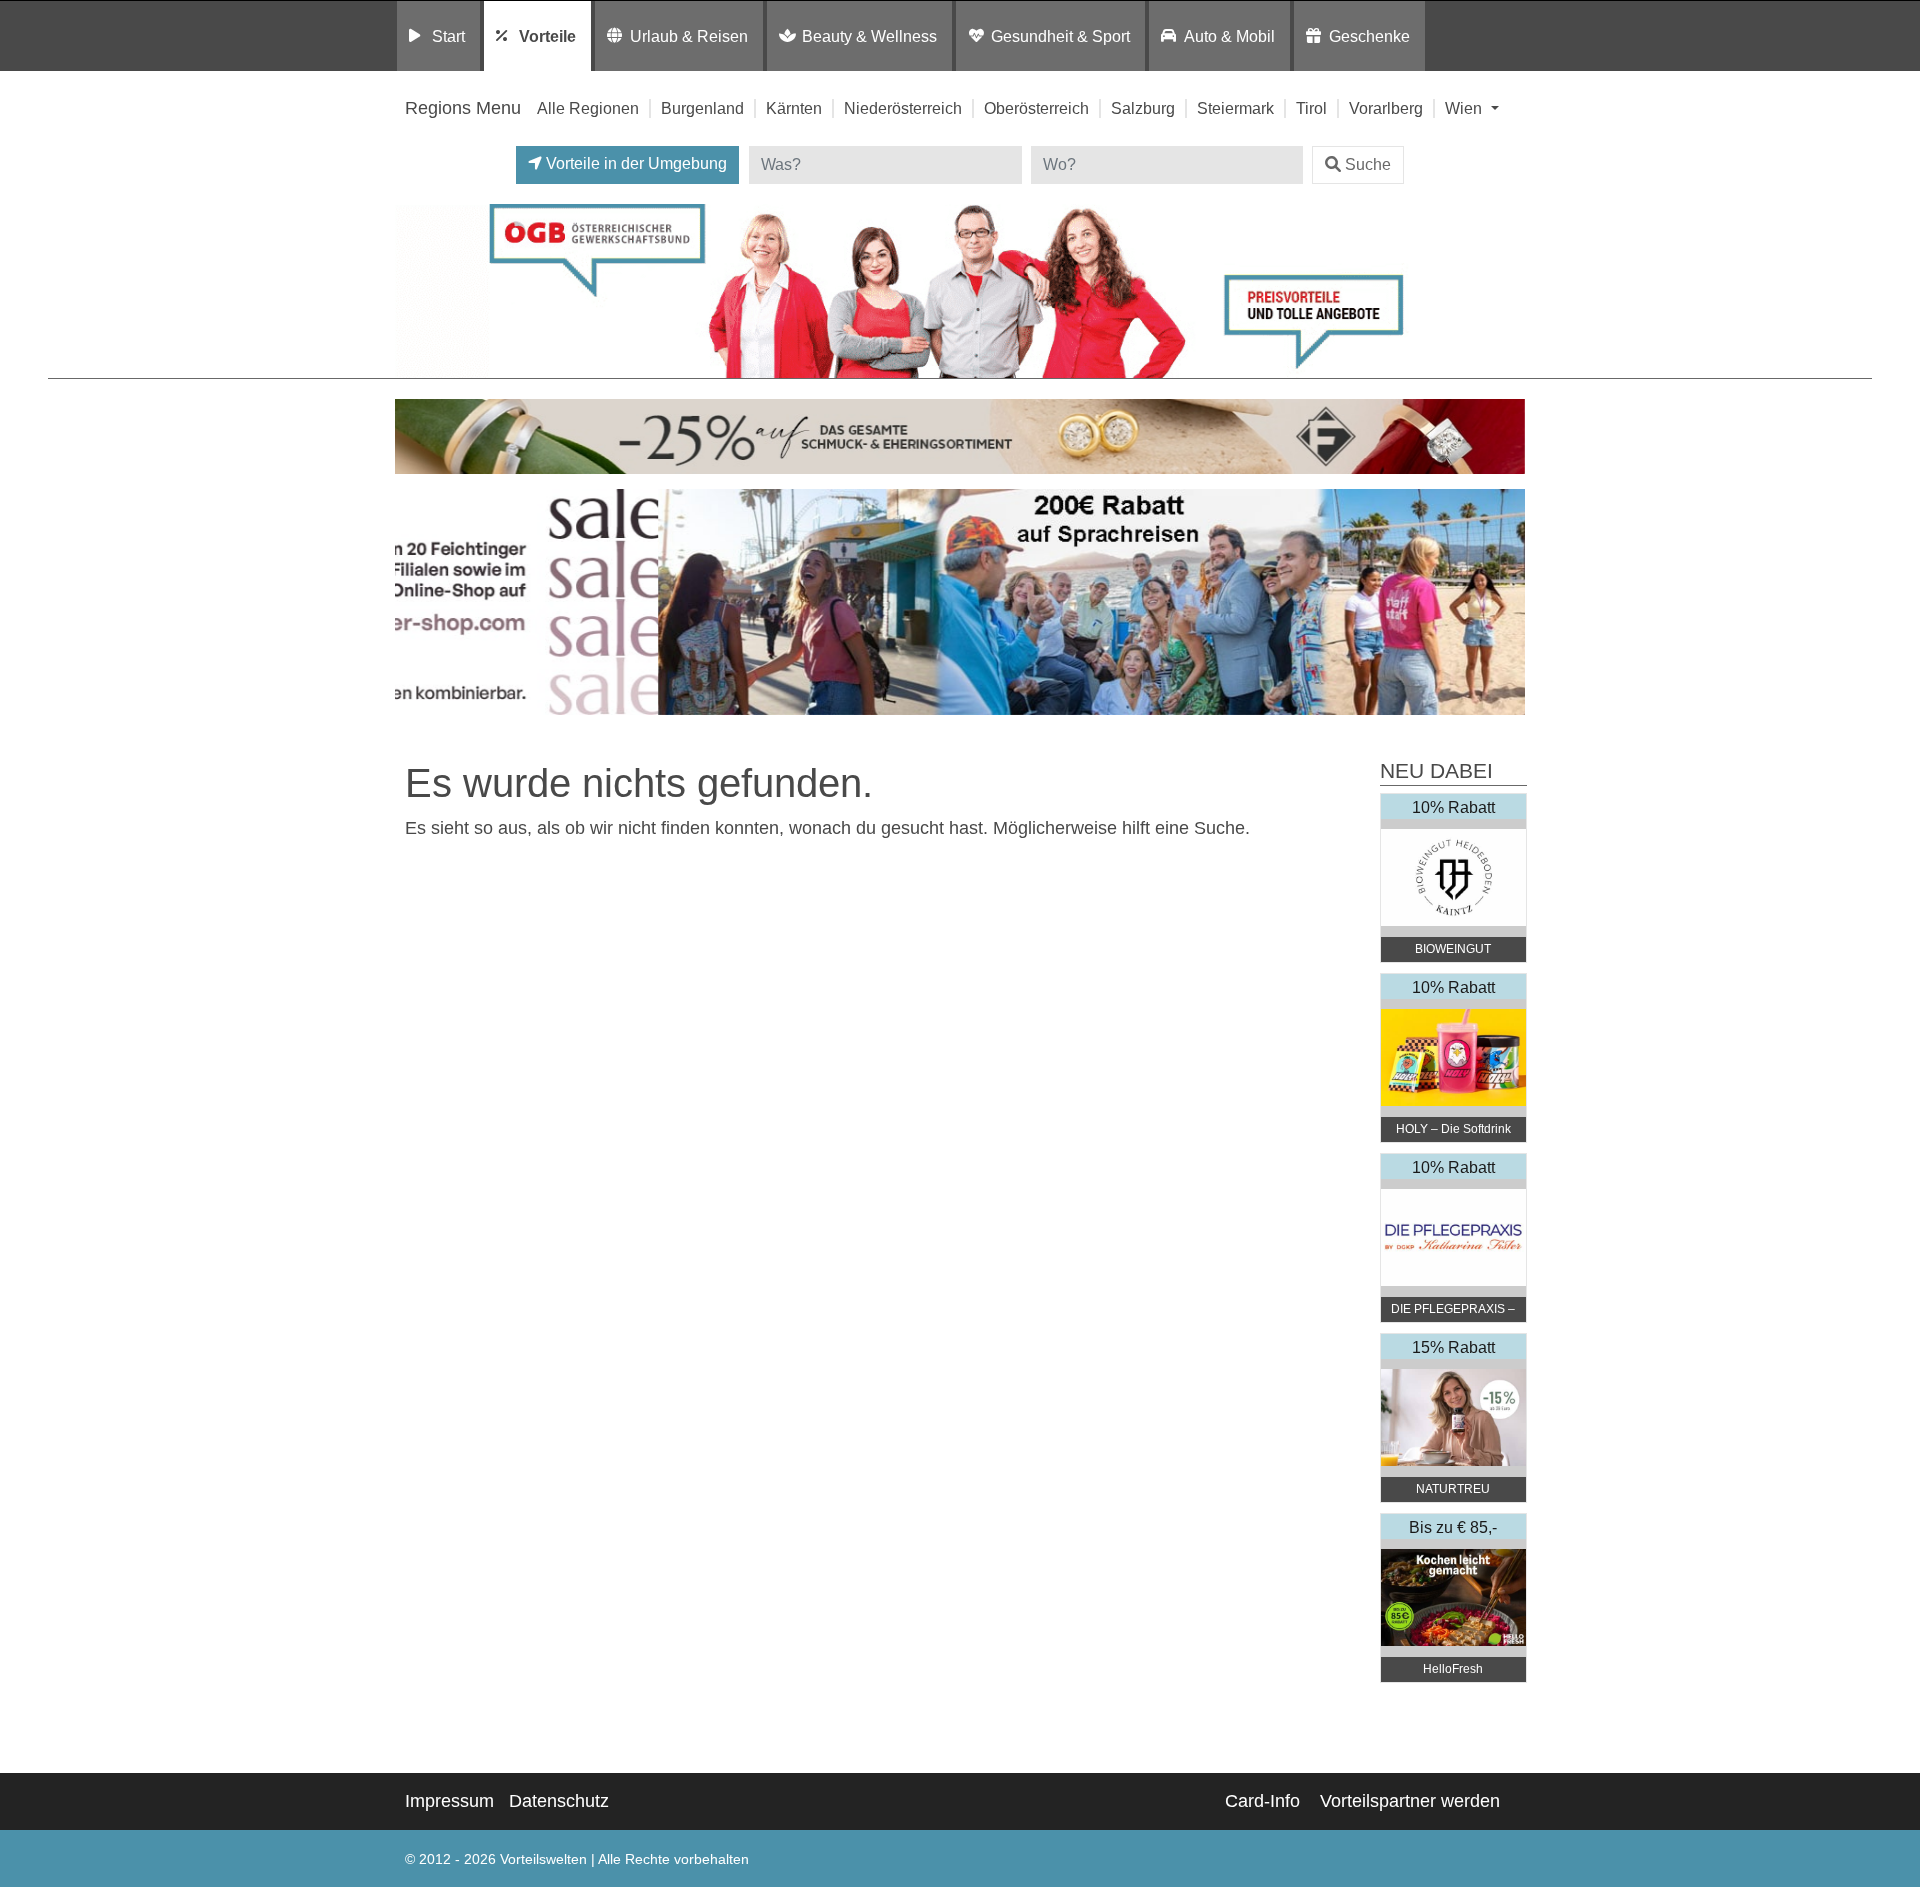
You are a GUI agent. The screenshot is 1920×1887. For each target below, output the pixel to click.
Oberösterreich (1036, 108)
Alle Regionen (588, 108)
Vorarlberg (1386, 108)
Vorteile (547, 36)
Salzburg (1143, 108)
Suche (1368, 164)
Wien (1465, 108)
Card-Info (1262, 1801)
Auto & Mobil (1229, 36)
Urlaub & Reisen (689, 36)
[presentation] (414, 607)
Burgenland (702, 108)
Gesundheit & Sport (1060, 36)
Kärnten (794, 108)
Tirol (1311, 108)
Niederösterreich (903, 108)
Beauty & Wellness (869, 36)
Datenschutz (559, 1801)
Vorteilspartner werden (1410, 1801)
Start (448, 36)
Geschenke (1369, 36)
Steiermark (1235, 108)
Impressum (449, 1801)
